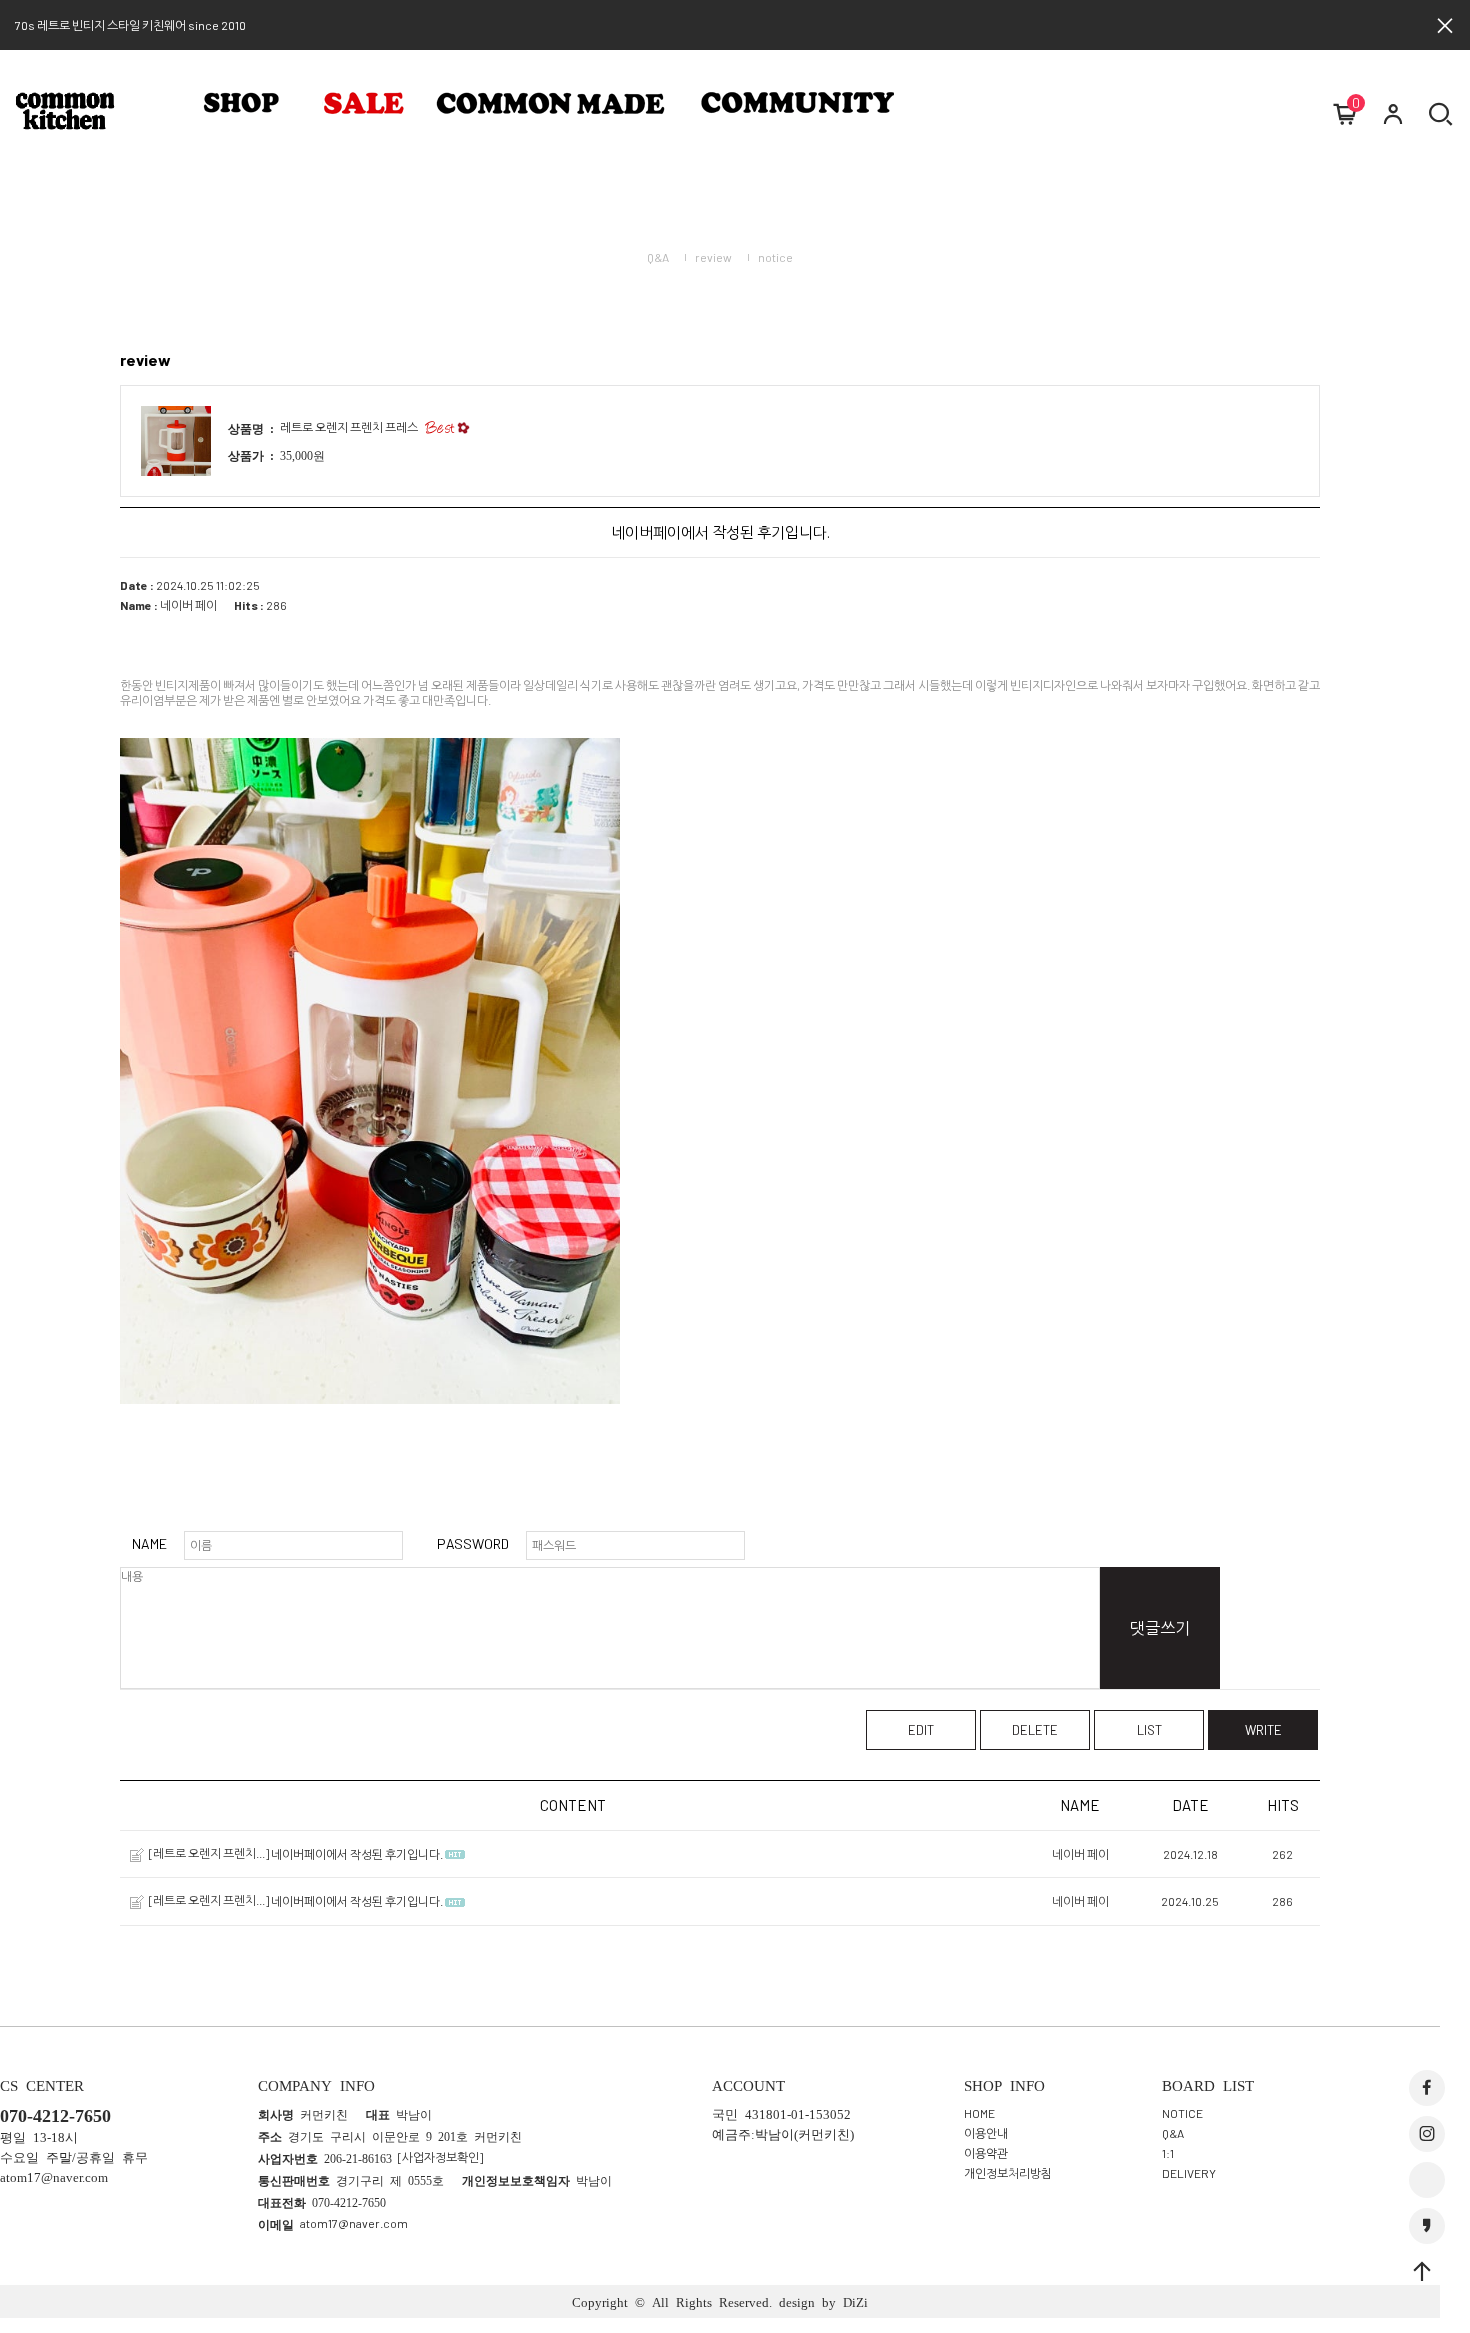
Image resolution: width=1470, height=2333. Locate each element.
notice (775, 257)
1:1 (1168, 2152)
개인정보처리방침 (1008, 2172)
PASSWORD (473, 1543)
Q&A (658, 257)
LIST (1149, 1730)
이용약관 (986, 2152)
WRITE (1263, 1730)
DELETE (1035, 1730)
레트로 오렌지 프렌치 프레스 (349, 427)
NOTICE (1182, 2112)
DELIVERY (1189, 2172)
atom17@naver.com (354, 2223)
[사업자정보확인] (440, 2157)
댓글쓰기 (1160, 1627)
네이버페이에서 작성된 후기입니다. (357, 1854)
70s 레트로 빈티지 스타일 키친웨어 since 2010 (130, 25)
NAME (149, 1543)
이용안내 (986, 2132)
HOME (979, 2112)
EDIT (921, 1730)
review (713, 257)
